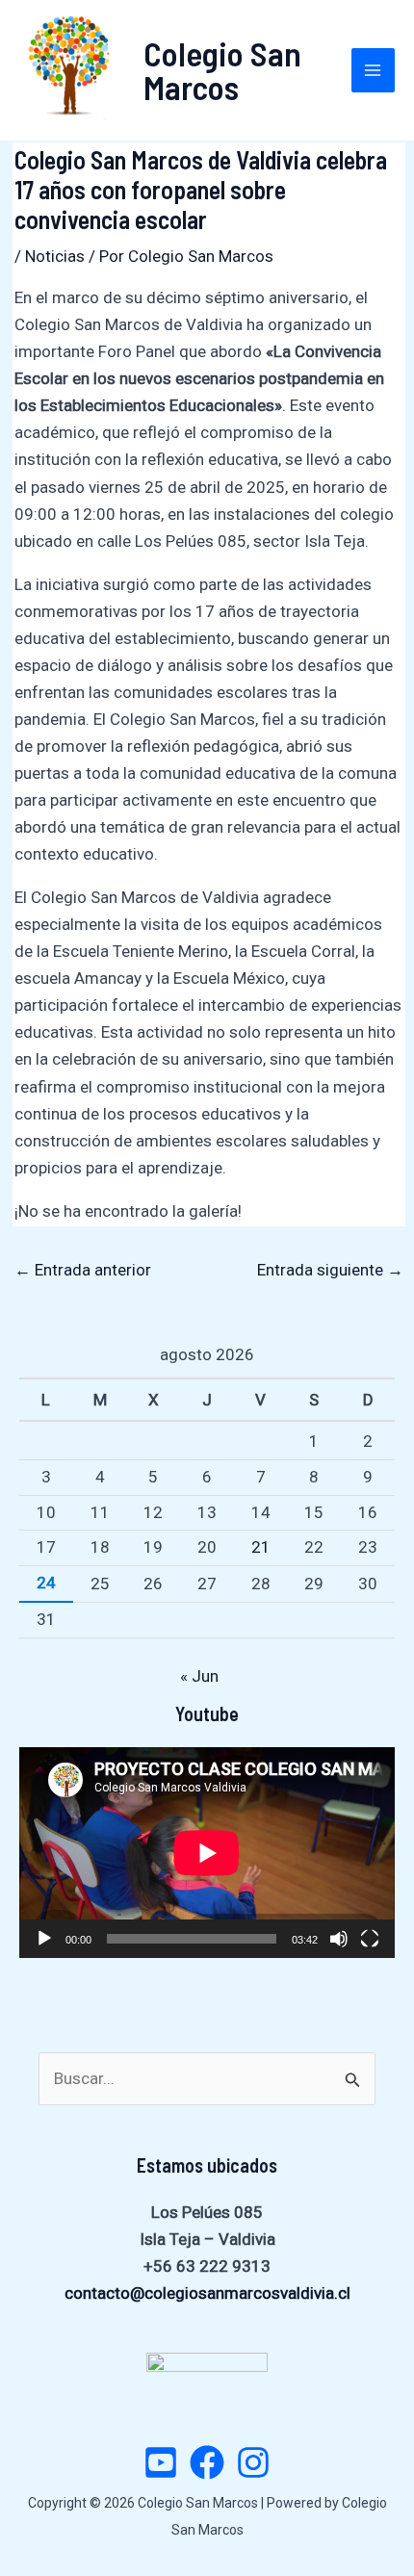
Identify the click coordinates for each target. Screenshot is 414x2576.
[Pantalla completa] (370, 1939)
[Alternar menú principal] (374, 70)
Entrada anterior (83, 1270)
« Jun (199, 1676)
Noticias (55, 256)
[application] (207, 1853)
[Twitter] (161, 2462)
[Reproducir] (44, 1939)
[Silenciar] (339, 1939)
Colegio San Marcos (222, 70)
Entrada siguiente (330, 1270)
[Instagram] (253, 2462)
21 (261, 1547)
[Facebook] (207, 2462)
